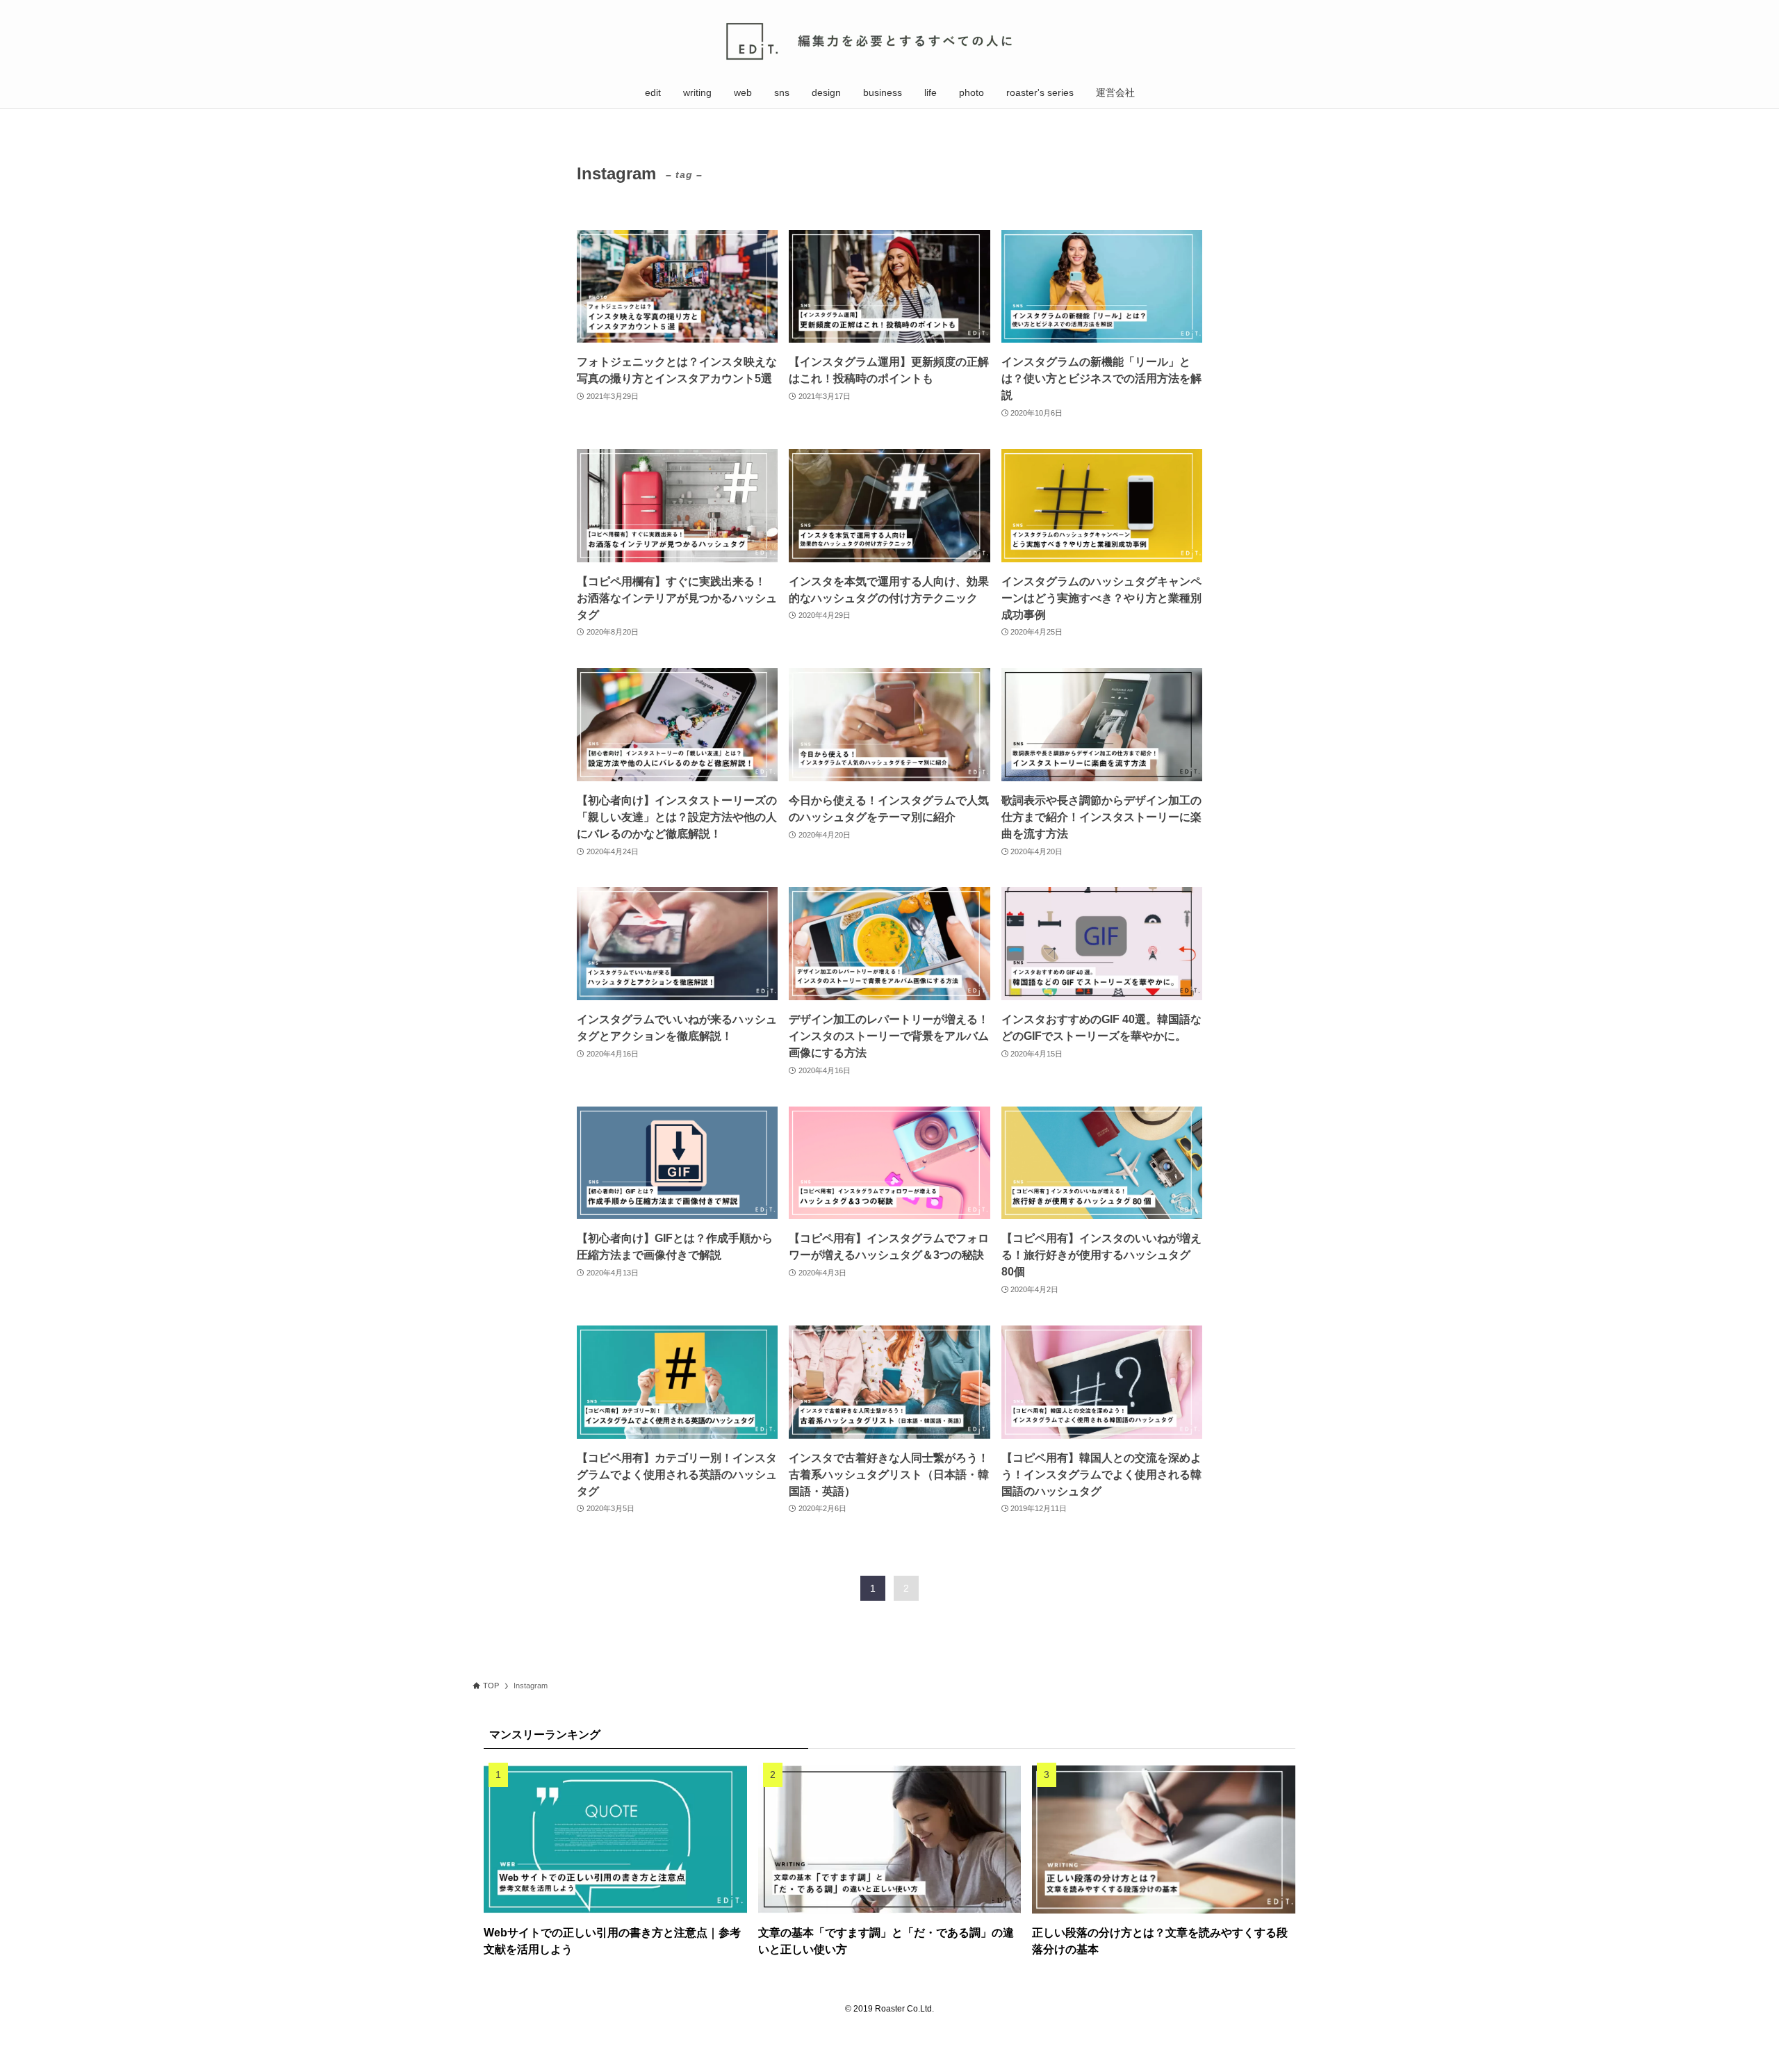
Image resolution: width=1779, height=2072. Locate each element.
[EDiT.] (889, 41)
